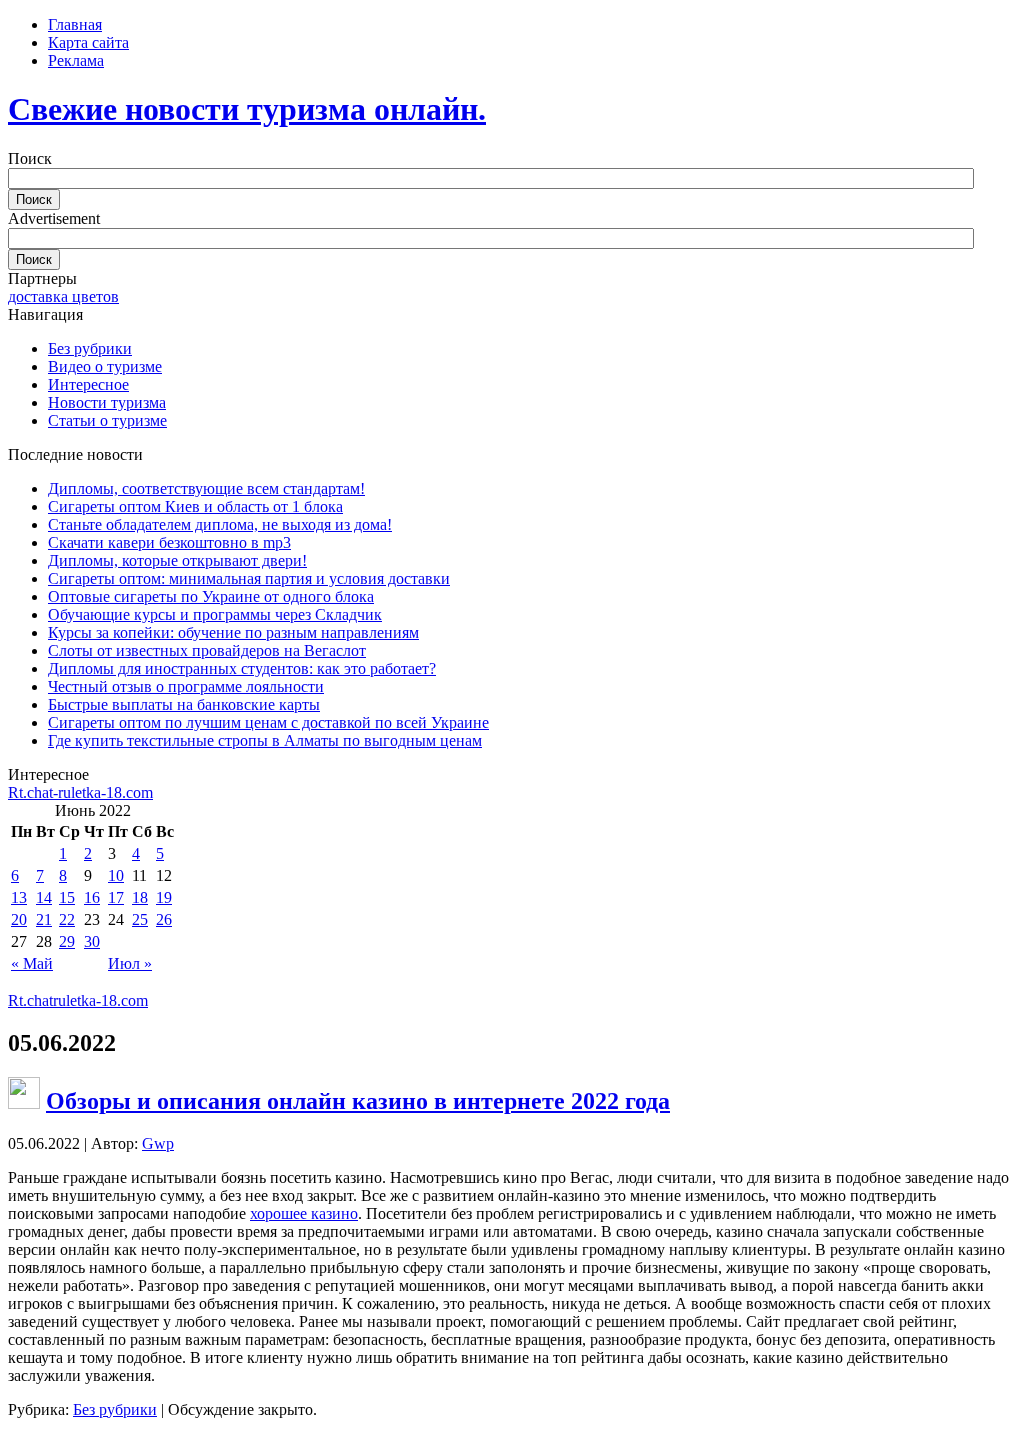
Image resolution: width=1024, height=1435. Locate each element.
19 (164, 897)
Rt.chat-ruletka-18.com (80, 792)
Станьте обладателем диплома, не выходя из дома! (220, 524)
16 (92, 897)
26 (164, 919)
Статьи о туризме (107, 420)
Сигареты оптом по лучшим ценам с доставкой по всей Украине (268, 722)
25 (140, 919)
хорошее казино (304, 1213)
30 (92, 941)
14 (44, 897)
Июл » (130, 963)
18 (140, 897)
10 (116, 875)
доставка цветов (63, 296)
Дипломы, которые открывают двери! (177, 560)
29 (67, 941)
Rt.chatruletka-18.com (78, 1000)
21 (44, 919)
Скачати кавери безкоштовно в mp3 (169, 542)
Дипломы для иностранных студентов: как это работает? (242, 668)
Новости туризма (107, 402)
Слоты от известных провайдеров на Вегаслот (207, 650)
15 (67, 897)
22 (67, 919)
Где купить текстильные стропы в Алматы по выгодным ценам (265, 740)
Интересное (88, 384)
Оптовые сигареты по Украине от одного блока (211, 596)
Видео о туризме (105, 366)
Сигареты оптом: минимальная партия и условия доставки (249, 578)
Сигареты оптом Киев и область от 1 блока (195, 506)
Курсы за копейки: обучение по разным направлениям (233, 632)
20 (19, 919)
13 (19, 897)
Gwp (158, 1143)
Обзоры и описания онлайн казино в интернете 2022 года (358, 1101)
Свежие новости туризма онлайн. (247, 109)
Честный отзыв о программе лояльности (186, 686)
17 (116, 897)
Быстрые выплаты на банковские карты (184, 704)
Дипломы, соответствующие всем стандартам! (206, 488)
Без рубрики (90, 348)
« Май (32, 963)
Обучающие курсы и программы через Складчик (215, 614)
